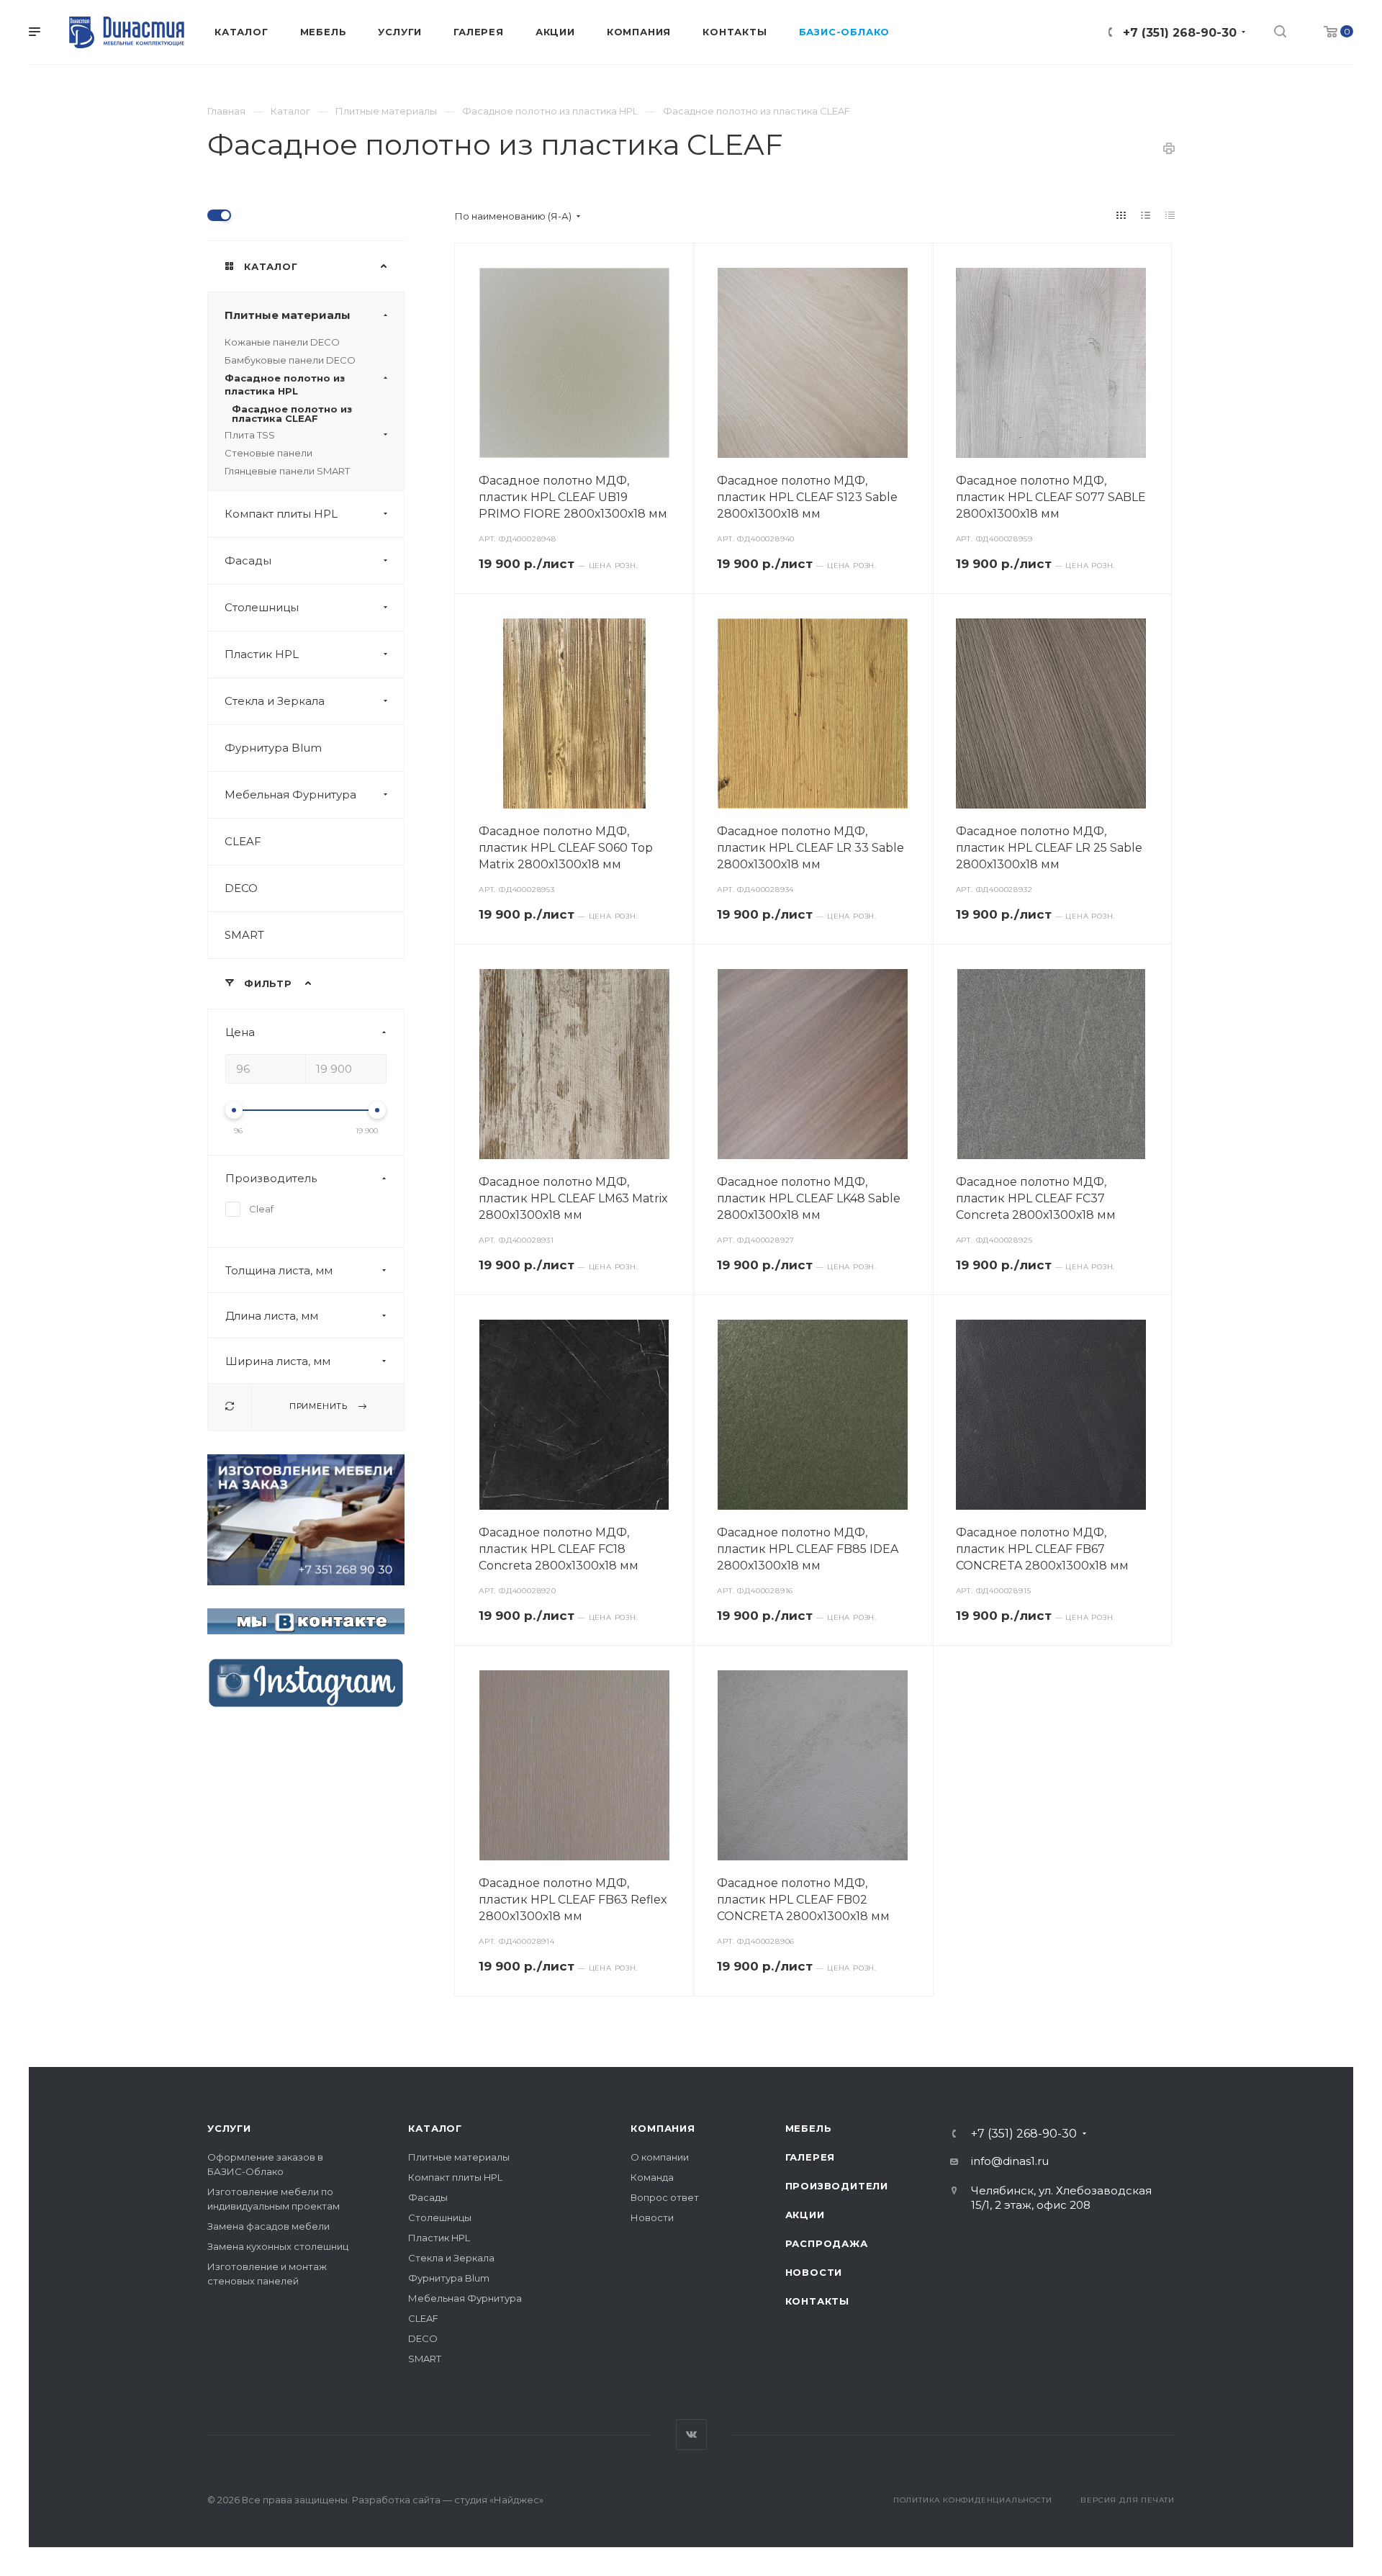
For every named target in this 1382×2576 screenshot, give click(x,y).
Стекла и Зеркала (275, 701)
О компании (660, 2157)
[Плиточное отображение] (1121, 215)
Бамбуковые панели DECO (290, 360)
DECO (241, 888)
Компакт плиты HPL (281, 514)
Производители (837, 2186)
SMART (244, 935)
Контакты (817, 2301)
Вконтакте (691, 2435)
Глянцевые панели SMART (287, 471)
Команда (652, 2177)
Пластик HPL (262, 654)
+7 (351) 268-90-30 (1180, 33)
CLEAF (243, 841)
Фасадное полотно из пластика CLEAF (292, 414)
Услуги (229, 2128)
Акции (805, 2215)
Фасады (248, 560)
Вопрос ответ (665, 2197)
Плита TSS (250, 435)
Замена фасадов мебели (268, 2226)
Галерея (810, 2157)
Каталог (435, 2128)
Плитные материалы (288, 315)
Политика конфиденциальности (973, 2500)
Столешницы (262, 607)
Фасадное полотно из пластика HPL (285, 384)
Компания (663, 2128)
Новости (652, 2217)
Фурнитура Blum (273, 748)
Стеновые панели (268, 453)
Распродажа (827, 2243)
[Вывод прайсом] (1170, 215)
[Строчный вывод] (1146, 215)
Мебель (809, 2128)
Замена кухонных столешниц (278, 2246)
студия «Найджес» (499, 2500)
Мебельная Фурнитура (290, 794)
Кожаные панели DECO (282, 342)
